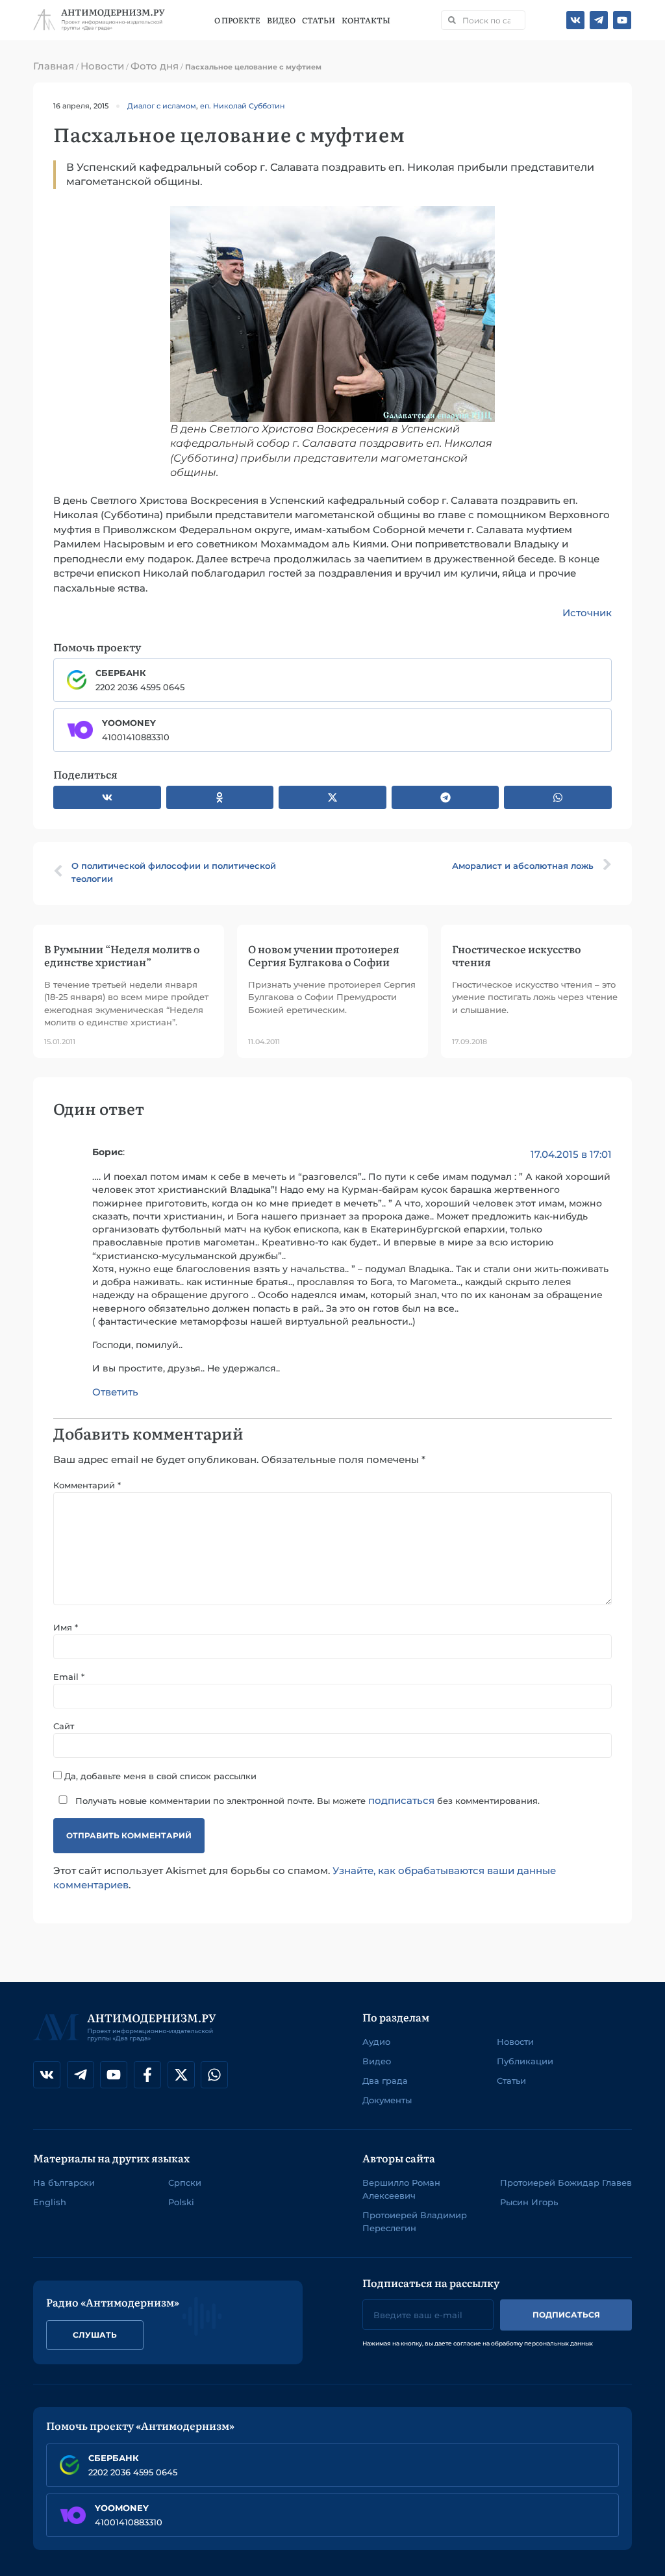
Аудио (376, 2042)
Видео (281, 20)
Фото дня (155, 66)
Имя (66, 1628)
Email (69, 1677)
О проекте (237, 20)
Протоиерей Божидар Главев (566, 2182)
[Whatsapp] (214, 2075)
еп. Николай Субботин (242, 106)
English (50, 2202)
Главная (54, 66)
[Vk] (575, 20)
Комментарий (87, 1485)
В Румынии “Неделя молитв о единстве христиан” (122, 955)
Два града (385, 2081)
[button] (107, 797)
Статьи (319, 20)
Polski (181, 2202)
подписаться (401, 1800)
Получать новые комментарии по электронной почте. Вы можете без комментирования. (306, 1800)
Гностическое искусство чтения (517, 955)
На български (64, 2182)
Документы (387, 2100)
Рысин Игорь (529, 2202)
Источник (587, 613)
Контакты (366, 20)
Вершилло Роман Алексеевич (401, 2189)
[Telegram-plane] (599, 20)
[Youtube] (622, 20)
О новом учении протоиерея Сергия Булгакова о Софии (324, 955)
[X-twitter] (181, 2075)
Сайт (64, 1726)
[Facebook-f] (147, 2075)
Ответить (115, 1392)
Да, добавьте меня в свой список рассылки (159, 1776)
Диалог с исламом (162, 106)
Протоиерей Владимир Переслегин (415, 2221)
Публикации (525, 2061)
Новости (102, 66)
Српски (185, 2182)
